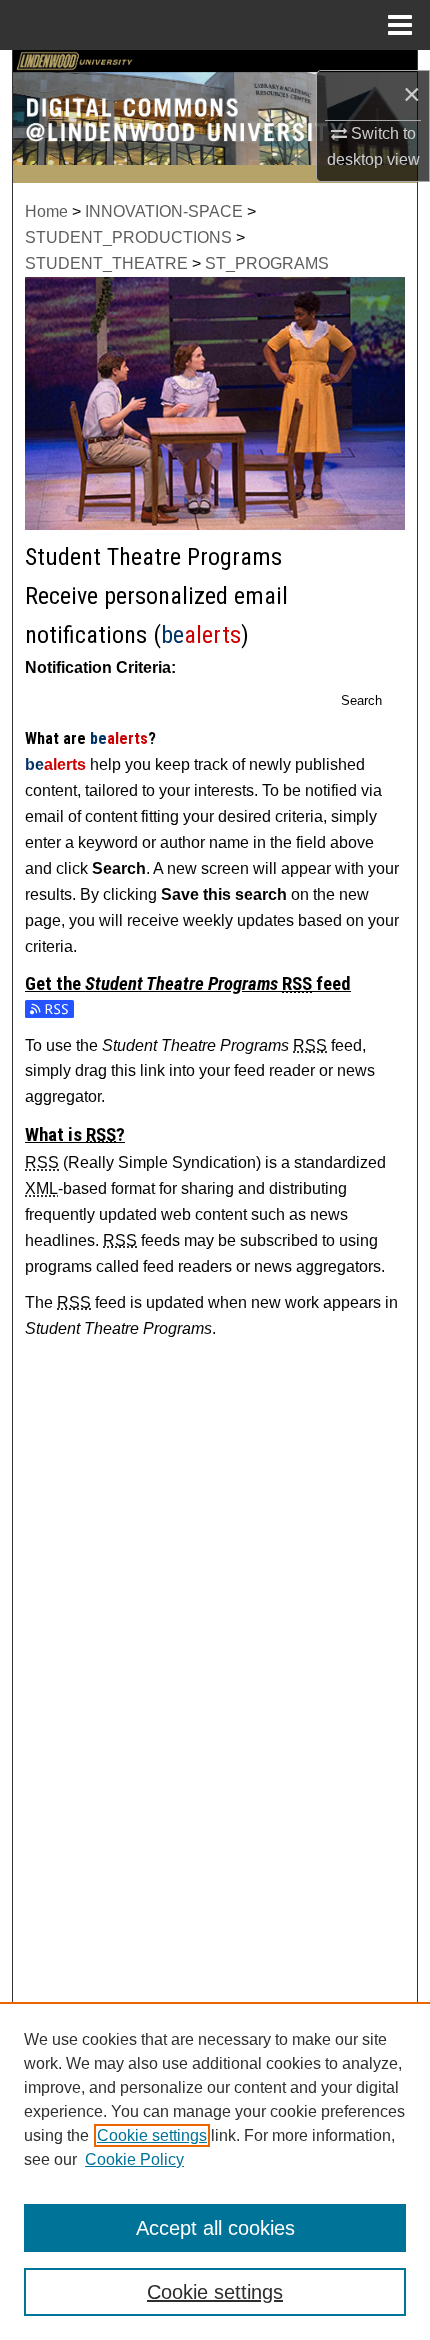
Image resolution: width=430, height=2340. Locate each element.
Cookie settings (152, 2135)
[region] (215, 2171)
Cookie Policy (134, 2159)
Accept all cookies (215, 2228)
